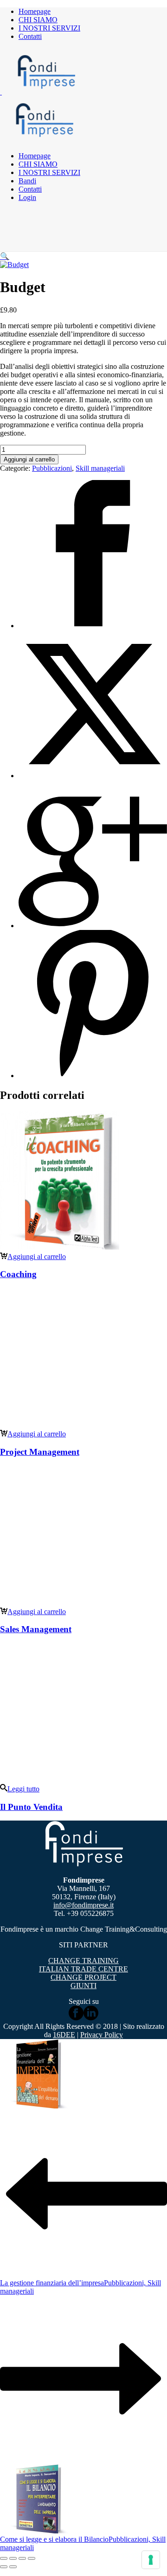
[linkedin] (91, 2018)
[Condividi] (22, 2558)
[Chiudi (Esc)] (32, 2558)
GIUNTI (83, 1986)
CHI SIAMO (38, 20)
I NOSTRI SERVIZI (49, 28)
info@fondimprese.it (83, 1905)
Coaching (18, 1274)
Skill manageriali (100, 468)
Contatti (30, 36)
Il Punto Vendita (31, 1807)
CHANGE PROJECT (83, 1977)
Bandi (27, 181)
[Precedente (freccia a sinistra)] (4, 2567)
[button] (5, 256)
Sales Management (36, 1629)
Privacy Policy (102, 2035)
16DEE (64, 2035)
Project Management (40, 1452)
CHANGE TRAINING (83, 1961)
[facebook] (76, 2018)
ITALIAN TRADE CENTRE (83, 1969)
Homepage (35, 11)
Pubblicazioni (52, 468)
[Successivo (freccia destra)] (13, 2567)
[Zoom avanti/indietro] (4, 2558)
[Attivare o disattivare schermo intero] (13, 2558)
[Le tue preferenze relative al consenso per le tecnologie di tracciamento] (151, 2560)
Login (27, 197)
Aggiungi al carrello (29, 459)
